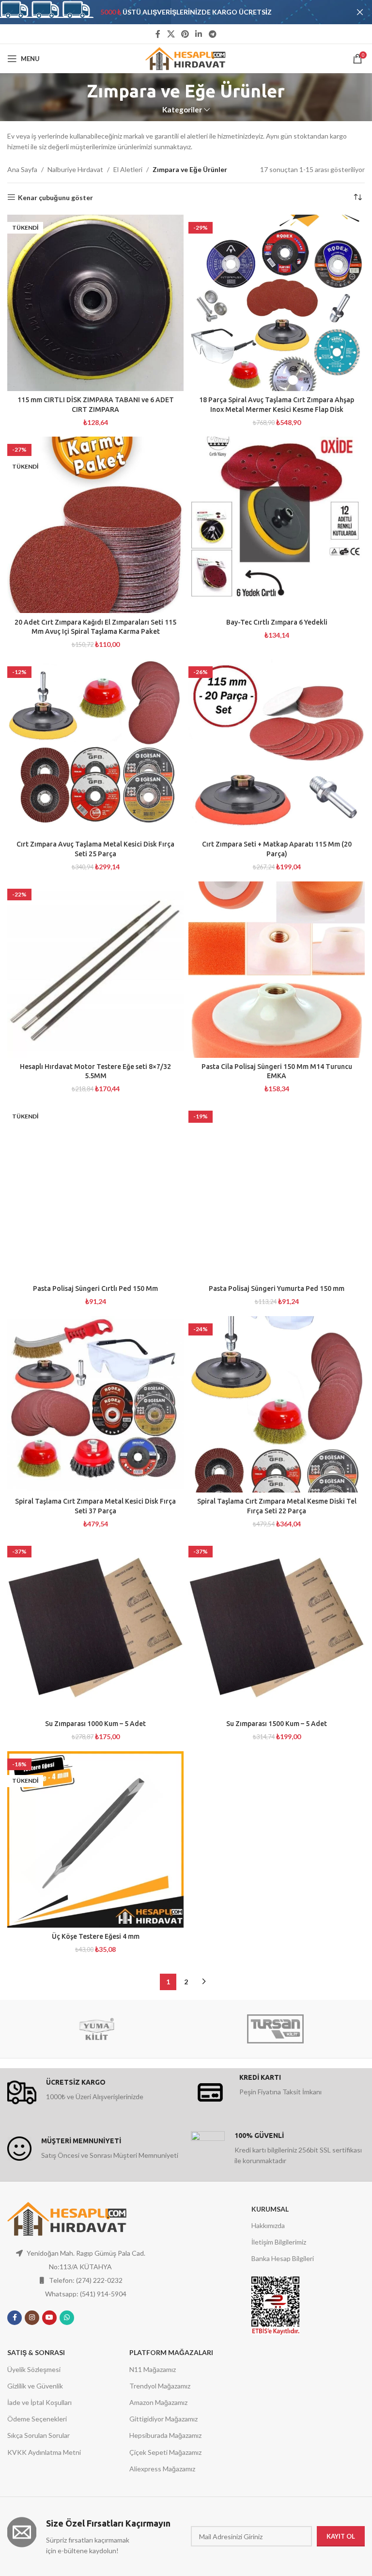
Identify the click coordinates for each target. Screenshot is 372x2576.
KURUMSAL (270, 2209)
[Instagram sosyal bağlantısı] (32, 2318)
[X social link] (171, 34)
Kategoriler (182, 110)
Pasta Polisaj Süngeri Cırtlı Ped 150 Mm (95, 1288)
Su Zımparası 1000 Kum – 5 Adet (95, 1724)
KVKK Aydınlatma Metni (44, 2452)
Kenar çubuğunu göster (55, 197)
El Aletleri (128, 169)
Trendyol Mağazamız (160, 2386)
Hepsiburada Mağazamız (165, 2435)
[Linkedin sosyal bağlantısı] (199, 34)
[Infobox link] (94, 2092)
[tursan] (275, 2029)
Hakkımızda (268, 2225)
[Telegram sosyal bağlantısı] (212, 34)
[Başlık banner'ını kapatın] (360, 12)
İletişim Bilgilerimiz (279, 2242)
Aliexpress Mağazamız (162, 2469)
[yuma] (97, 2029)
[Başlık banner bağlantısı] (171, 12)
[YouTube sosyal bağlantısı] (49, 2318)
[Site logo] (186, 58)
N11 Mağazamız (153, 2369)
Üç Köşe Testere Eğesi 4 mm (96, 1936)
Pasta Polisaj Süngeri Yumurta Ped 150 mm (277, 1288)
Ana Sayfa (22, 169)
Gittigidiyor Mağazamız (163, 2419)
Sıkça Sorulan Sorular (39, 2435)
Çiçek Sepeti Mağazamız (165, 2452)
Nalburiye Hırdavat (75, 169)
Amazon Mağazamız (158, 2402)
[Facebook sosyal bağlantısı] (158, 34)
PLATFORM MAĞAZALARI (171, 2352)
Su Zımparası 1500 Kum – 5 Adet (277, 1724)
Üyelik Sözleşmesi (34, 2369)
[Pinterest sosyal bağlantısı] (185, 34)
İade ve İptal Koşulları (39, 2402)
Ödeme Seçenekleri (37, 2419)
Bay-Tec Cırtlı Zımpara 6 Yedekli (277, 622)
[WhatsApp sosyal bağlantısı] (67, 2318)
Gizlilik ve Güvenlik (35, 2386)
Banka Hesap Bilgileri (283, 2258)
